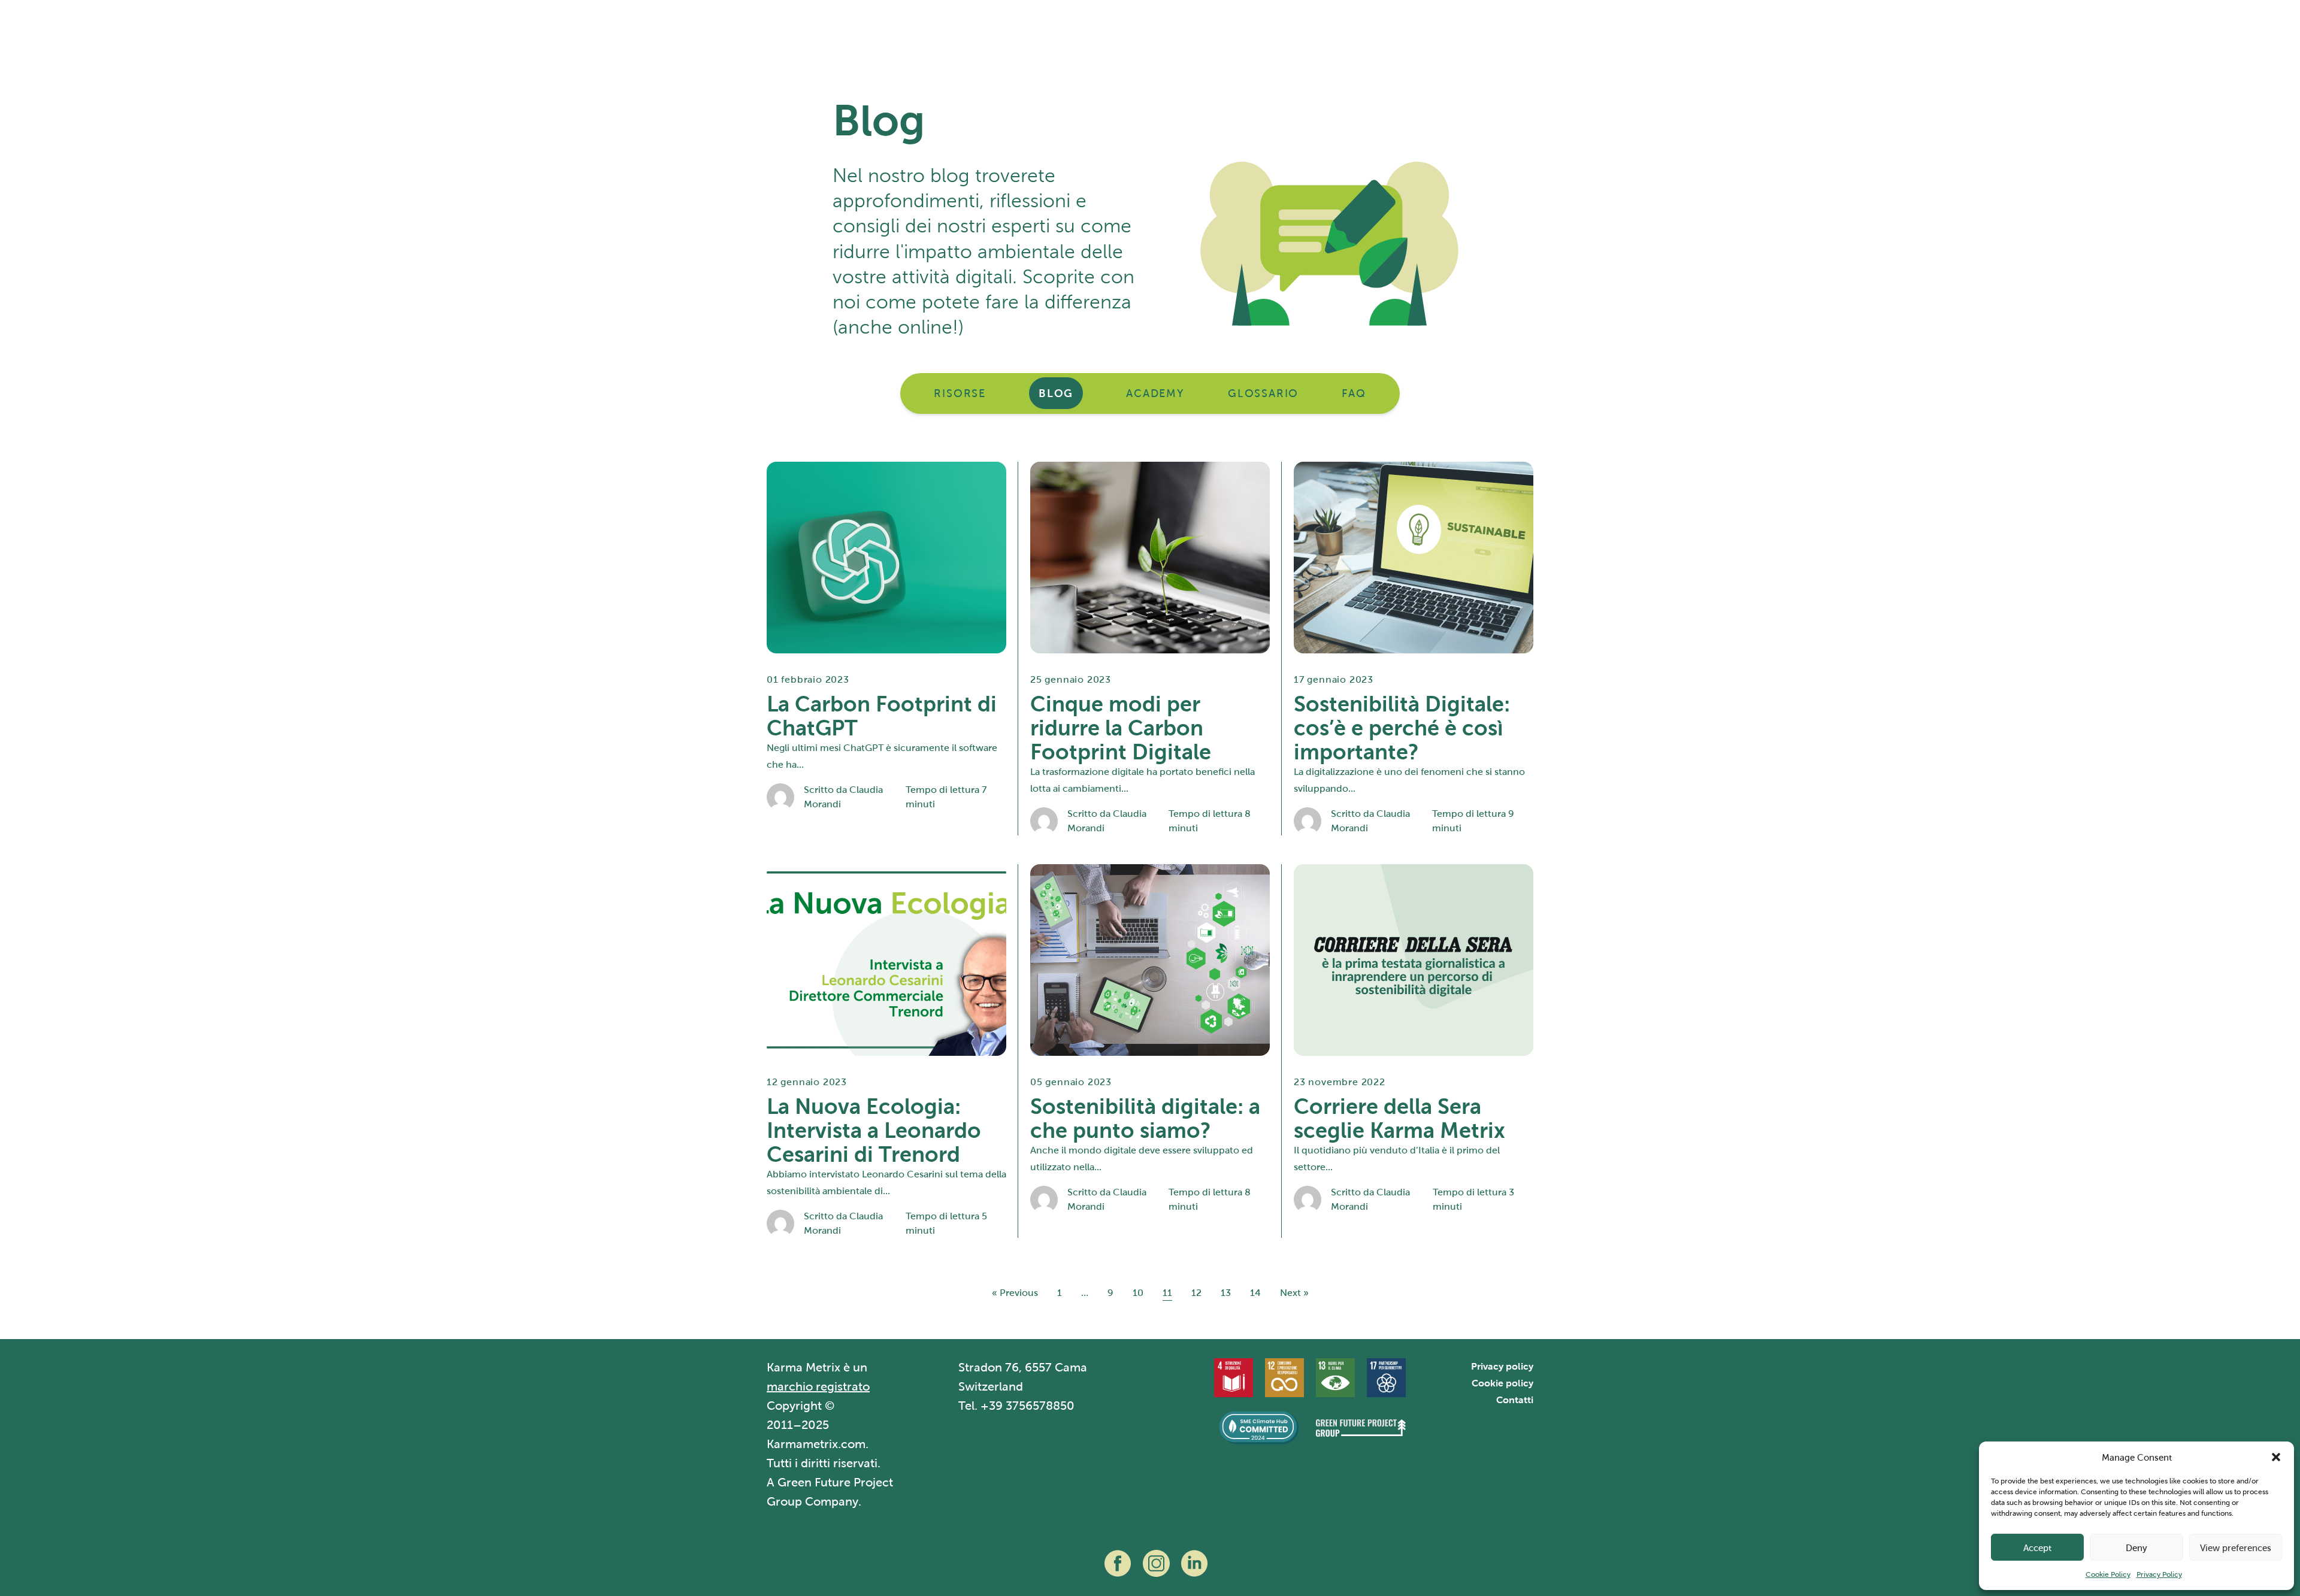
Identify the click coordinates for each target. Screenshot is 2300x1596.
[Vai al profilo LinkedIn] (1194, 1563)
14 (1255, 1293)
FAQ (1354, 393)
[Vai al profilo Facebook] (1118, 1563)
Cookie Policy (2108, 1574)
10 (1138, 1293)
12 (1196, 1293)
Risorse (960, 393)
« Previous (1015, 1293)
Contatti (1515, 1400)
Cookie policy (1502, 1383)
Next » (1294, 1293)
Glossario (1263, 393)
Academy (1155, 393)
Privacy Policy (2159, 1574)
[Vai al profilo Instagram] (1156, 1563)
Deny (2136, 1547)
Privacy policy (1502, 1366)
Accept (2037, 1547)
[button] (2276, 1457)
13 (1226, 1293)
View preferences (2236, 1547)
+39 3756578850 (1028, 1406)
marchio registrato (818, 1387)
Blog (1056, 393)
